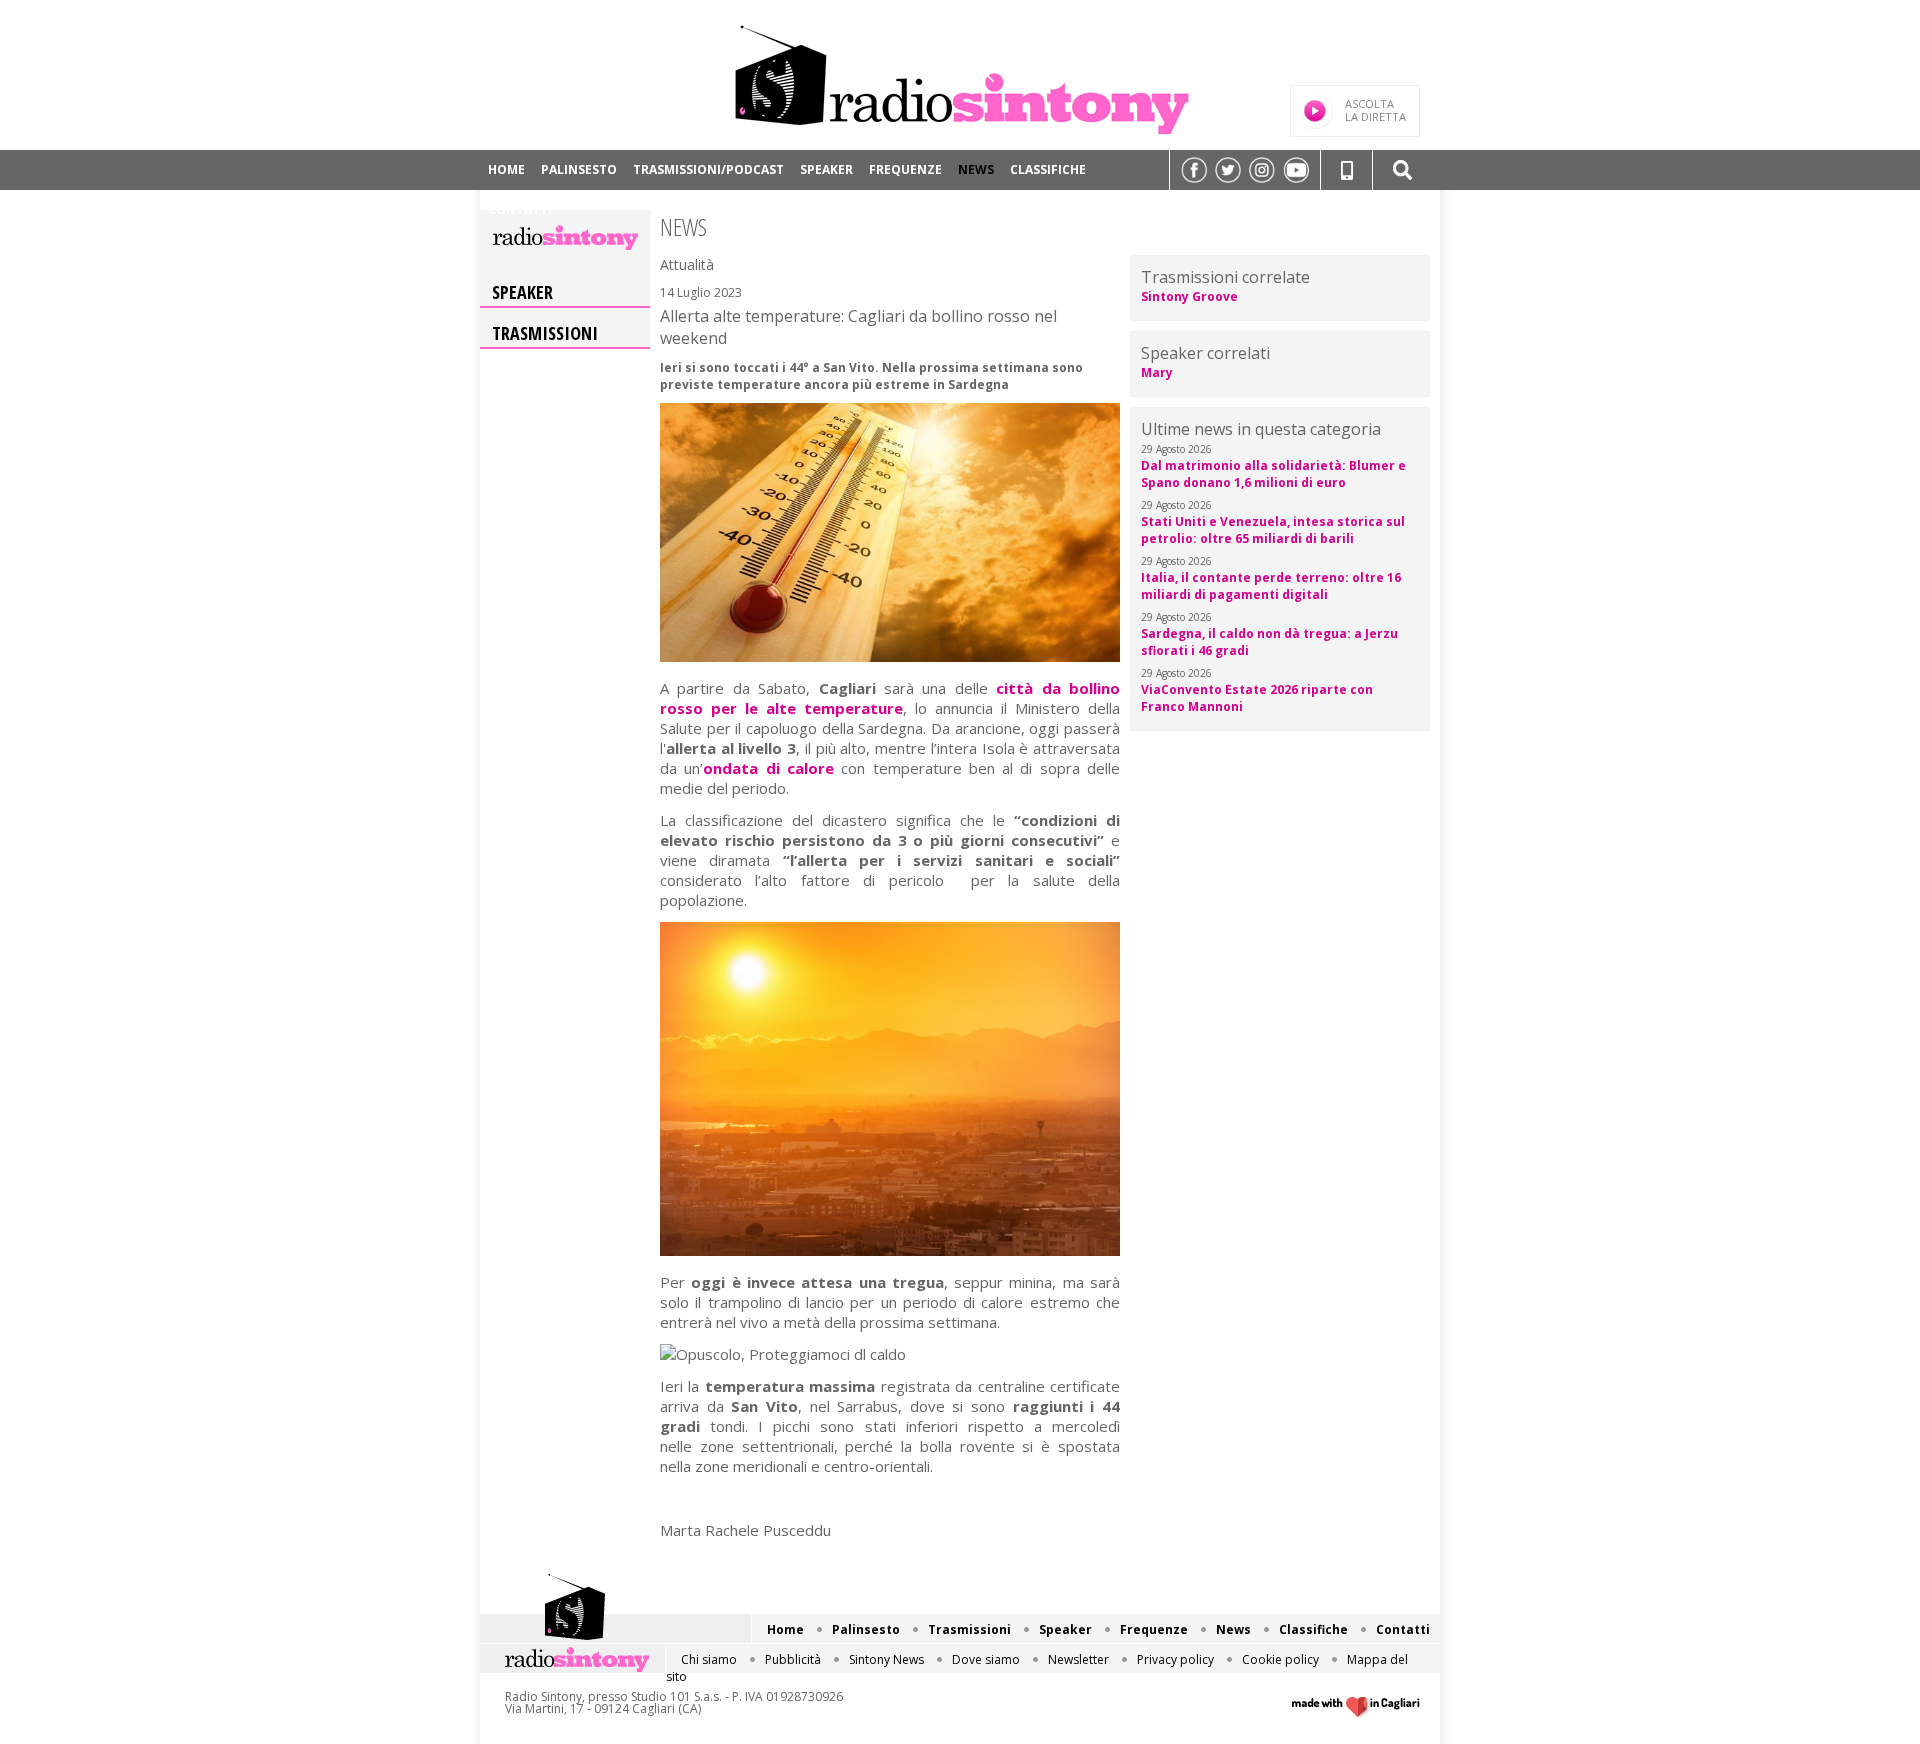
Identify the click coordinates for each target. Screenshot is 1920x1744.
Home (506, 169)
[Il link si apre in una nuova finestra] (1194, 170)
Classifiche (1048, 169)
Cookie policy (1280, 1659)
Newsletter (1078, 1659)
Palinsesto (579, 169)
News (976, 169)
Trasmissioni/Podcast (708, 169)
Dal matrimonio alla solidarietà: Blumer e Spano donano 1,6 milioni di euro (1273, 474)
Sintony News (886, 1659)
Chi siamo (709, 1659)
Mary (1157, 372)
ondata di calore (768, 768)
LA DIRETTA (1375, 110)
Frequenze (905, 169)
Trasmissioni (545, 333)
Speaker (826, 169)
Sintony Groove (1189, 296)
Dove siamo (986, 1659)
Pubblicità (793, 1659)
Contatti (520, 209)
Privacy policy (1175, 1659)
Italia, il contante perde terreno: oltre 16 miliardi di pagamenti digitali (1271, 586)
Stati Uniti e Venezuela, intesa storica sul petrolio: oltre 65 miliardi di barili (1273, 530)
